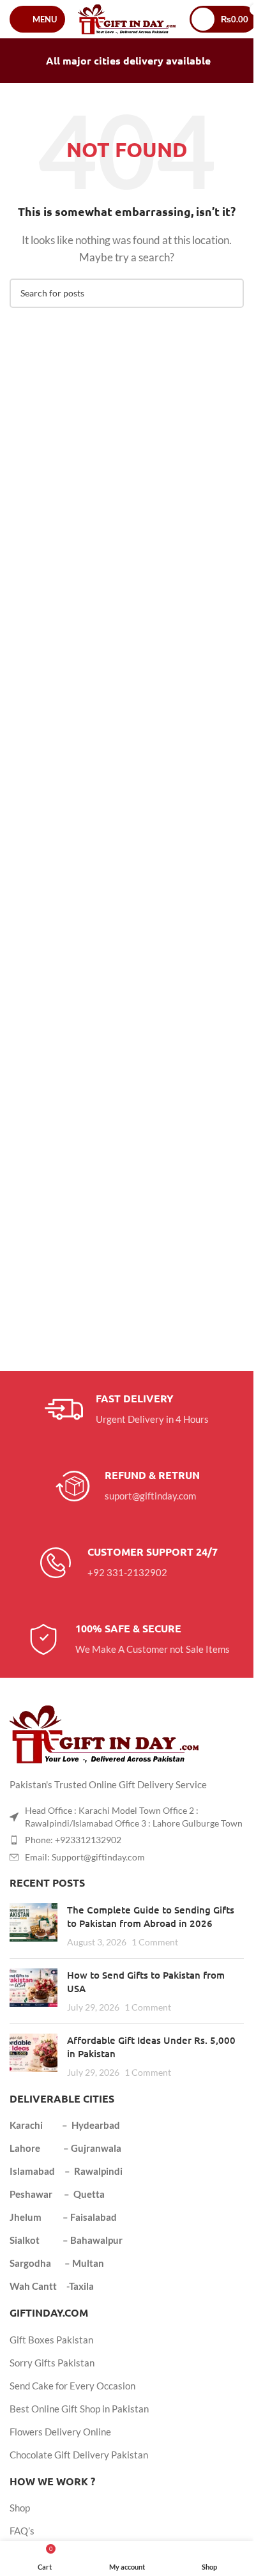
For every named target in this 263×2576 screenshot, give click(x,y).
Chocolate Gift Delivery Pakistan (79, 2455)
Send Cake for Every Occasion (72, 2386)
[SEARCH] (229, 293)
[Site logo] (127, 18)
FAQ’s (22, 2531)
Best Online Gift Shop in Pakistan (79, 2409)
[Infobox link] (127, 1409)
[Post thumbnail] (34, 1926)
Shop (20, 2508)
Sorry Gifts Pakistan (52, 2363)
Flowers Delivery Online (60, 2432)
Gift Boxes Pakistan (51, 2340)
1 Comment (155, 1942)
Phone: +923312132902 (73, 1840)
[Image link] (105, 1733)
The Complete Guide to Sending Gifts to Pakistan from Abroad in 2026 (151, 1916)
